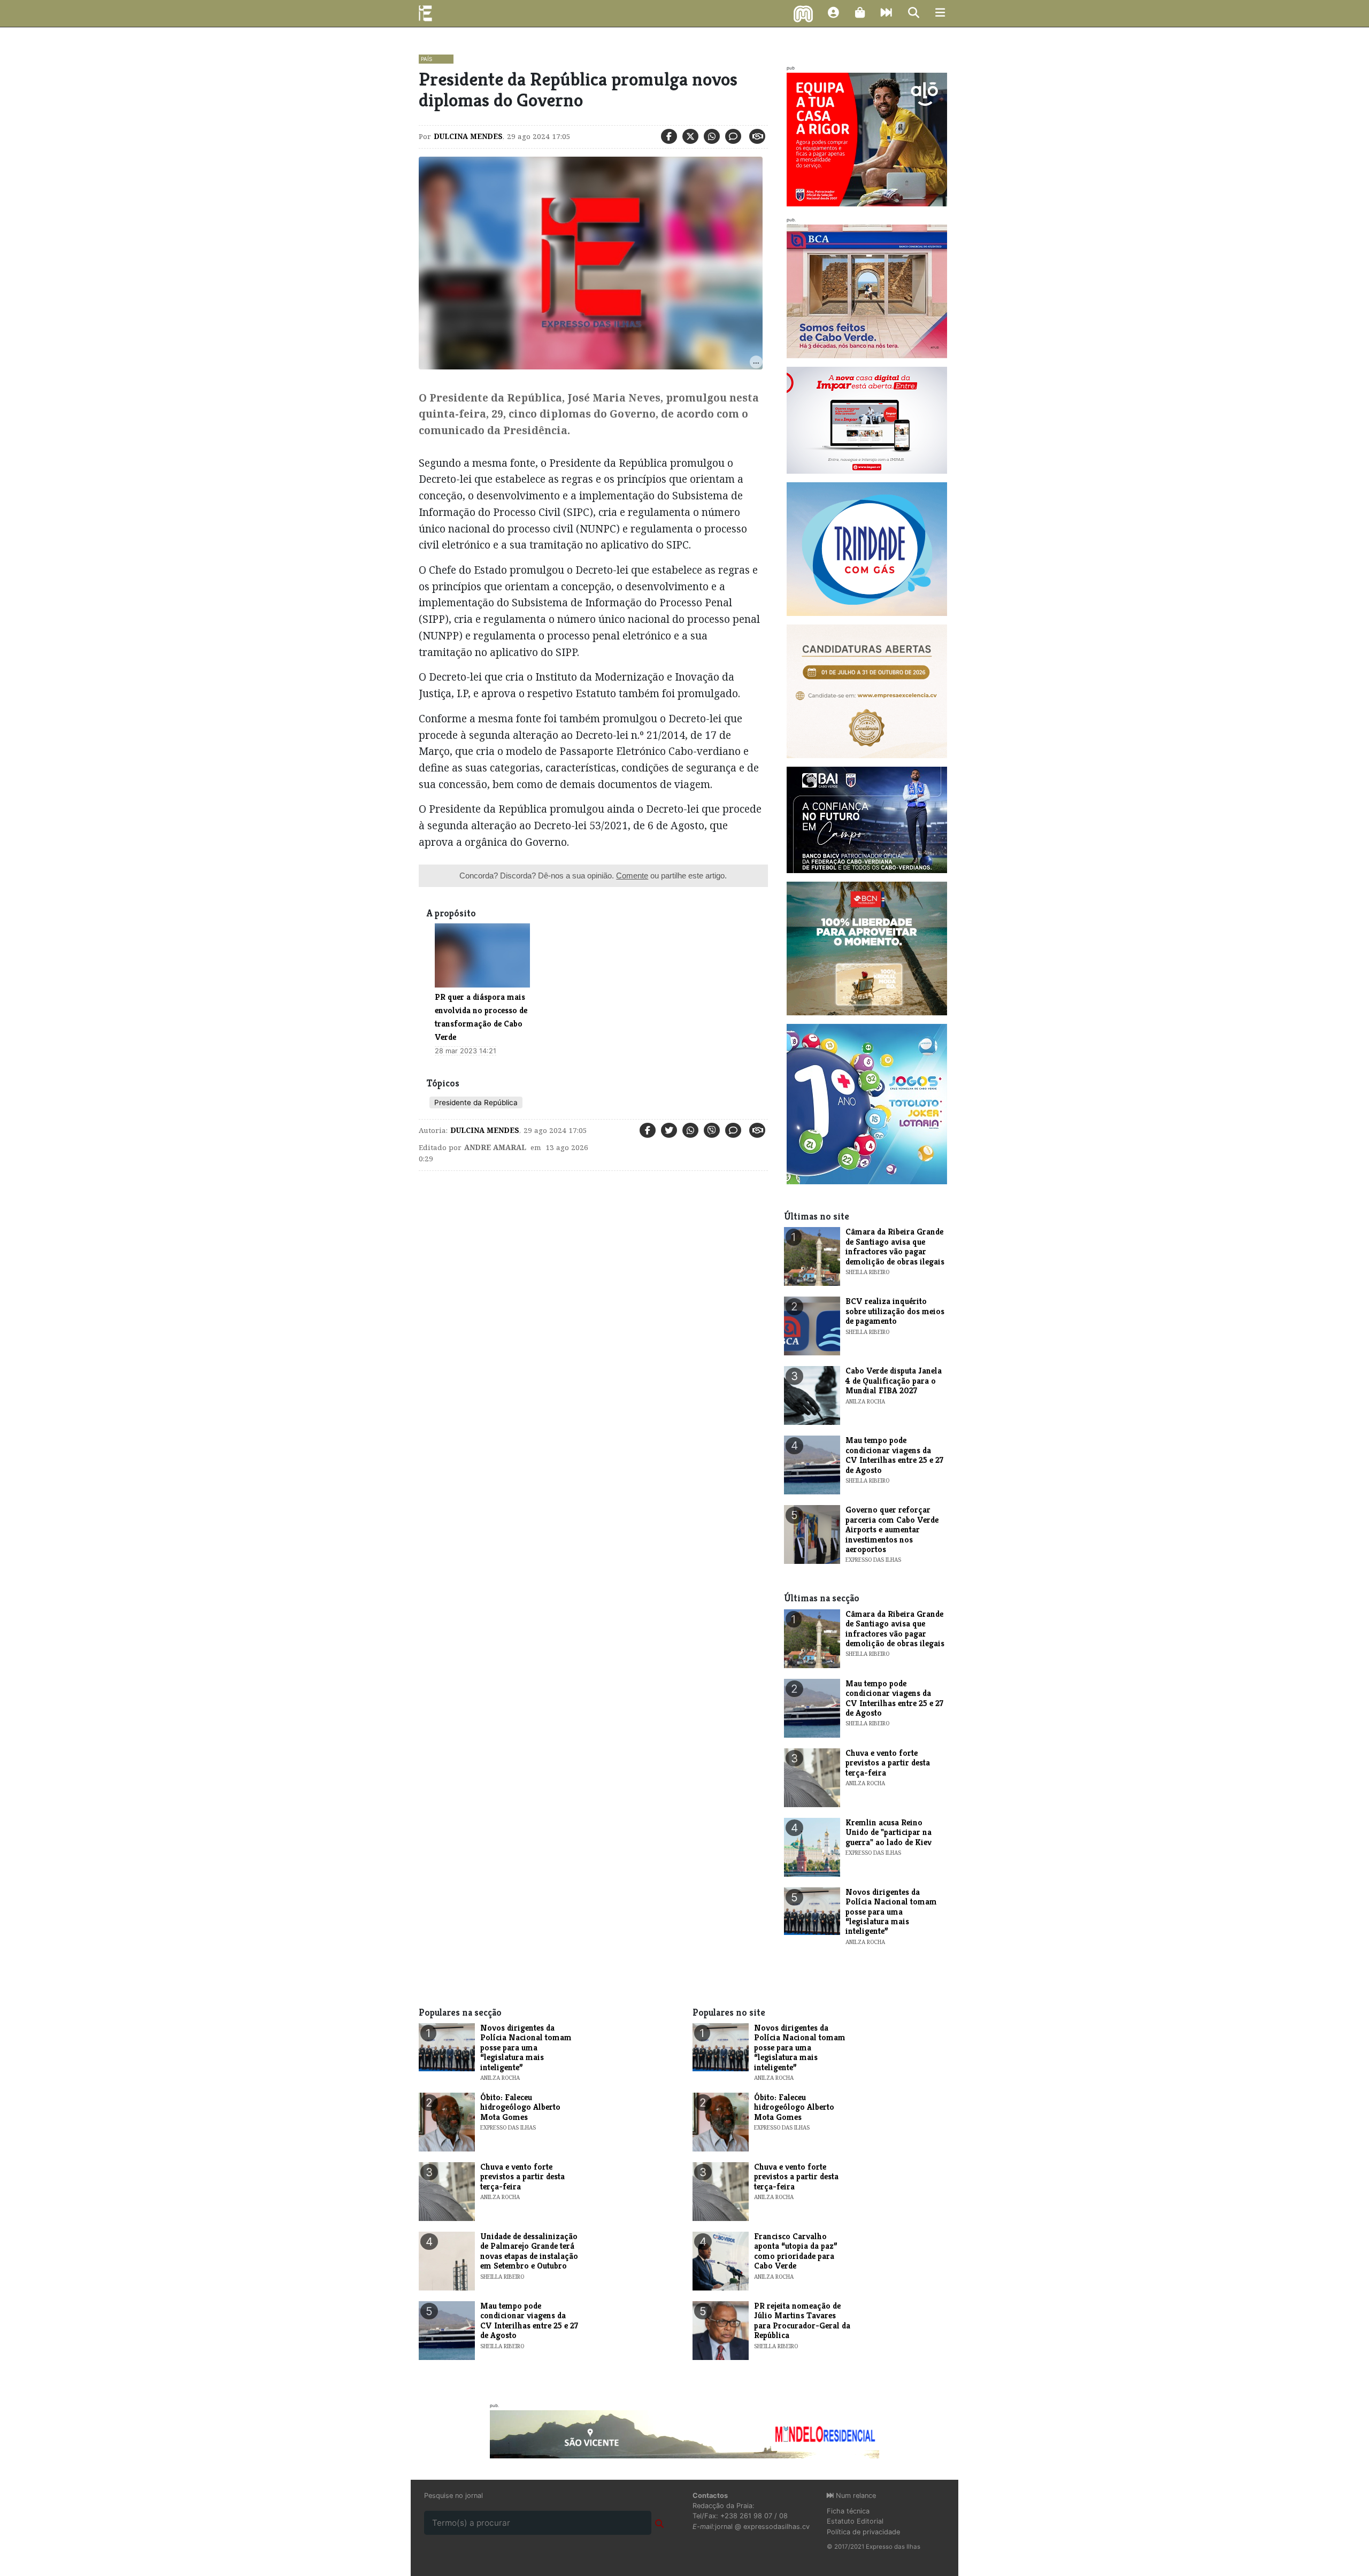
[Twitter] (690, 136)
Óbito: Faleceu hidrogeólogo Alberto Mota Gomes (520, 2107)
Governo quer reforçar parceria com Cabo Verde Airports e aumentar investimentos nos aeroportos (892, 1529)
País (426, 59)
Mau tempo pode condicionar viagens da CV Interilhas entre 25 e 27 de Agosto (894, 1455)
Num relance (855, 2496)
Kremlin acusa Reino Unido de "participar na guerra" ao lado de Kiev (889, 1832)
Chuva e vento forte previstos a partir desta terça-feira (888, 1763)
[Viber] (712, 1130)
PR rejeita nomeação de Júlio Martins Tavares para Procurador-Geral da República (802, 2320)
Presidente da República (476, 1102)
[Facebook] (669, 136)
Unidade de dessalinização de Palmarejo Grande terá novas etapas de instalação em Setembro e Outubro (529, 2251)
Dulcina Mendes (468, 136)
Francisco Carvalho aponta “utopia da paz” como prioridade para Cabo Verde (796, 2251)
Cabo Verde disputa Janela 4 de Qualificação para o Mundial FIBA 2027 (894, 1380)
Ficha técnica (848, 2511)
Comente (632, 876)
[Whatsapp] (712, 136)
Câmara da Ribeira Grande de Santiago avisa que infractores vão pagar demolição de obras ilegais (895, 1246)
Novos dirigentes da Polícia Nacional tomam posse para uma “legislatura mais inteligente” (891, 1912)
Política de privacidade (863, 2532)
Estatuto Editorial (855, 2521)
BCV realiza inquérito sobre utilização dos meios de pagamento (895, 1311)
